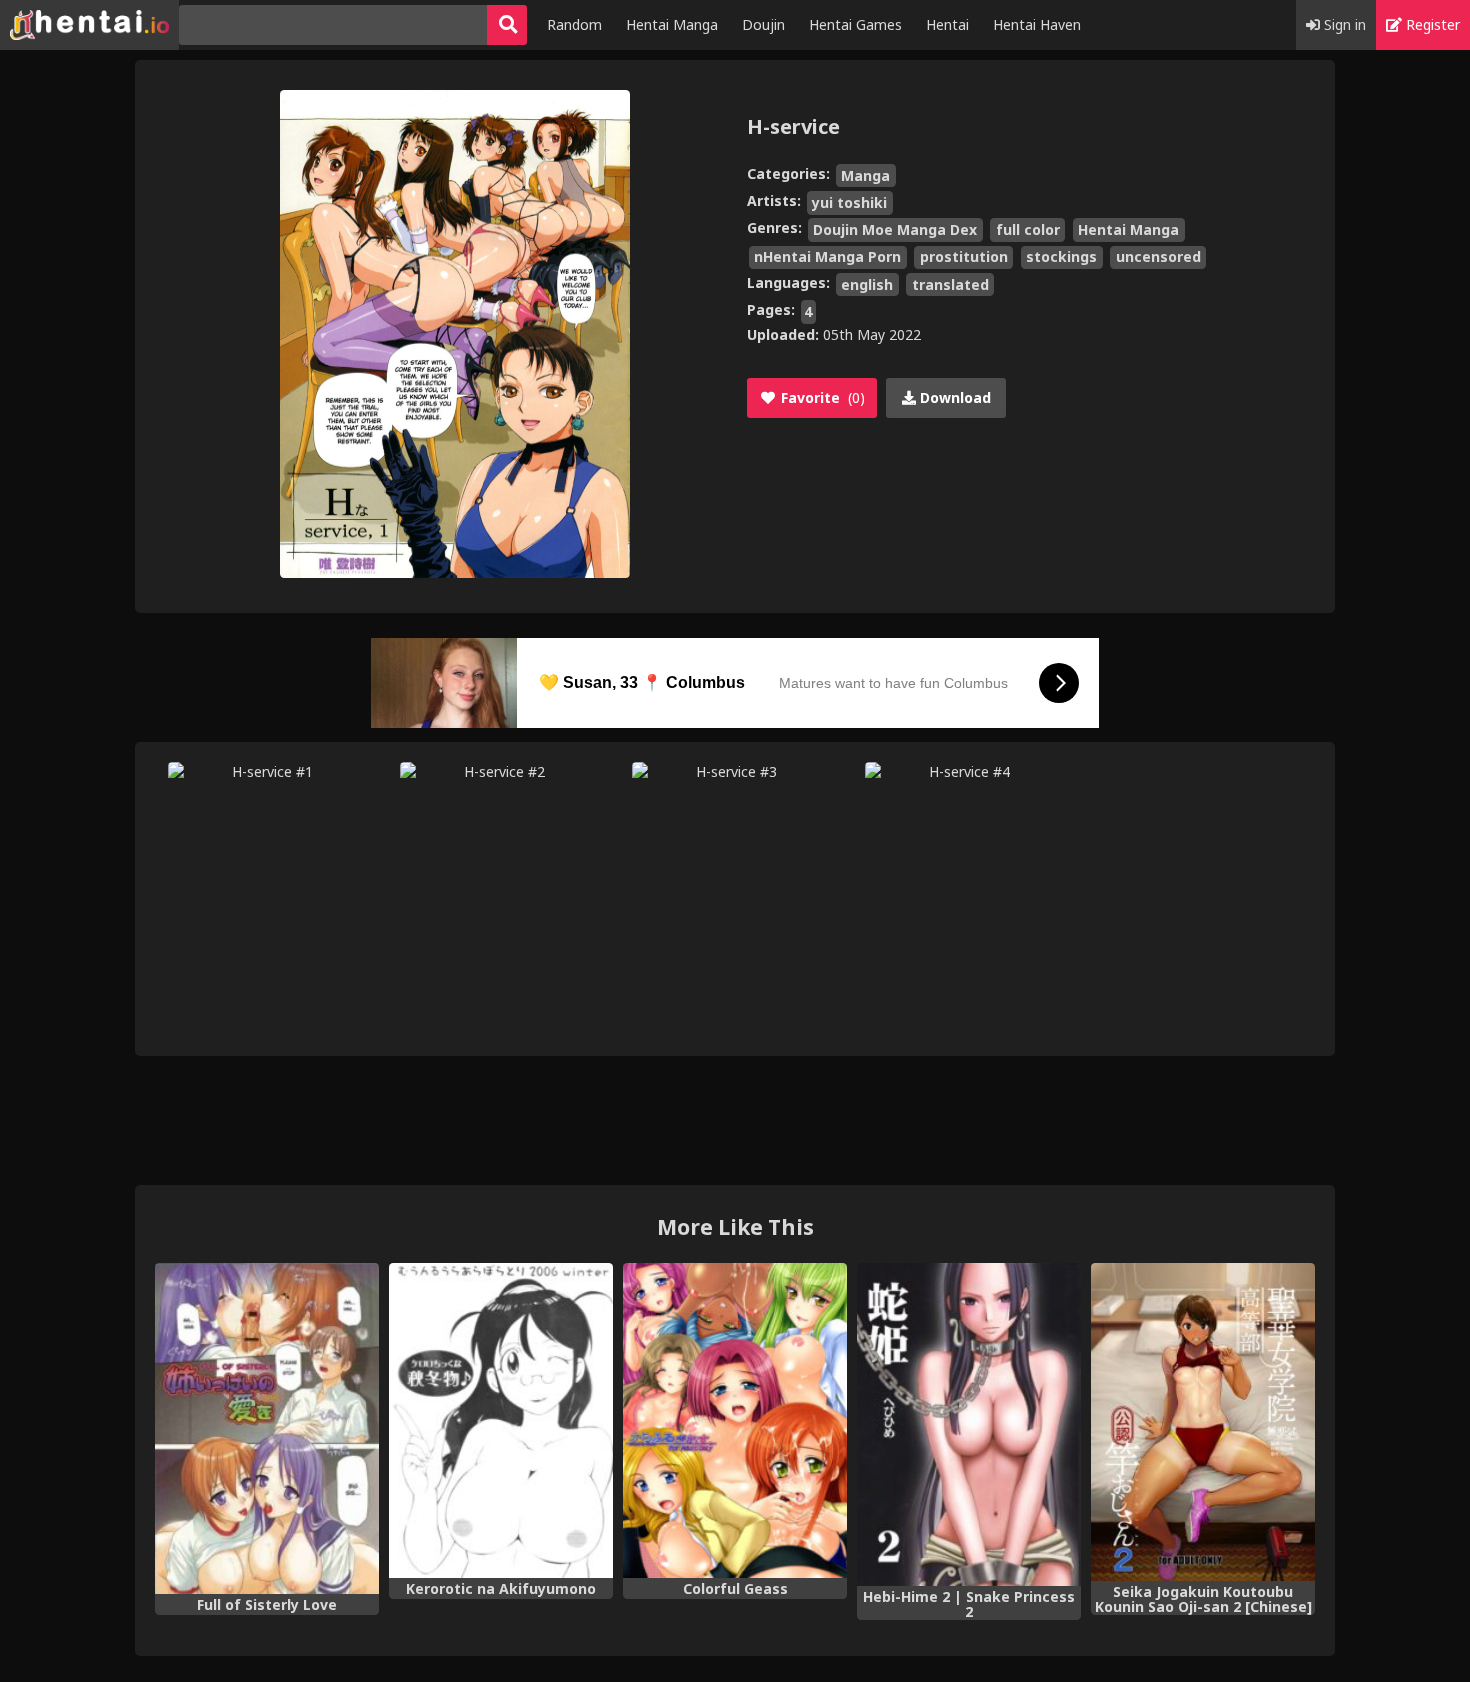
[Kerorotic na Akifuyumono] (501, 1420)
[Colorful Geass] (735, 1420)
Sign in (1343, 24)
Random (574, 24)
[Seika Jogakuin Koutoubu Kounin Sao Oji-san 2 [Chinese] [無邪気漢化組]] (1203, 1422)
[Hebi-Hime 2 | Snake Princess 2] (969, 1424)
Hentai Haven (1037, 24)
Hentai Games (855, 24)
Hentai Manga (672, 24)
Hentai (947, 24)
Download (953, 397)
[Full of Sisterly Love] (267, 1429)
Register (1431, 24)
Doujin (763, 24)
